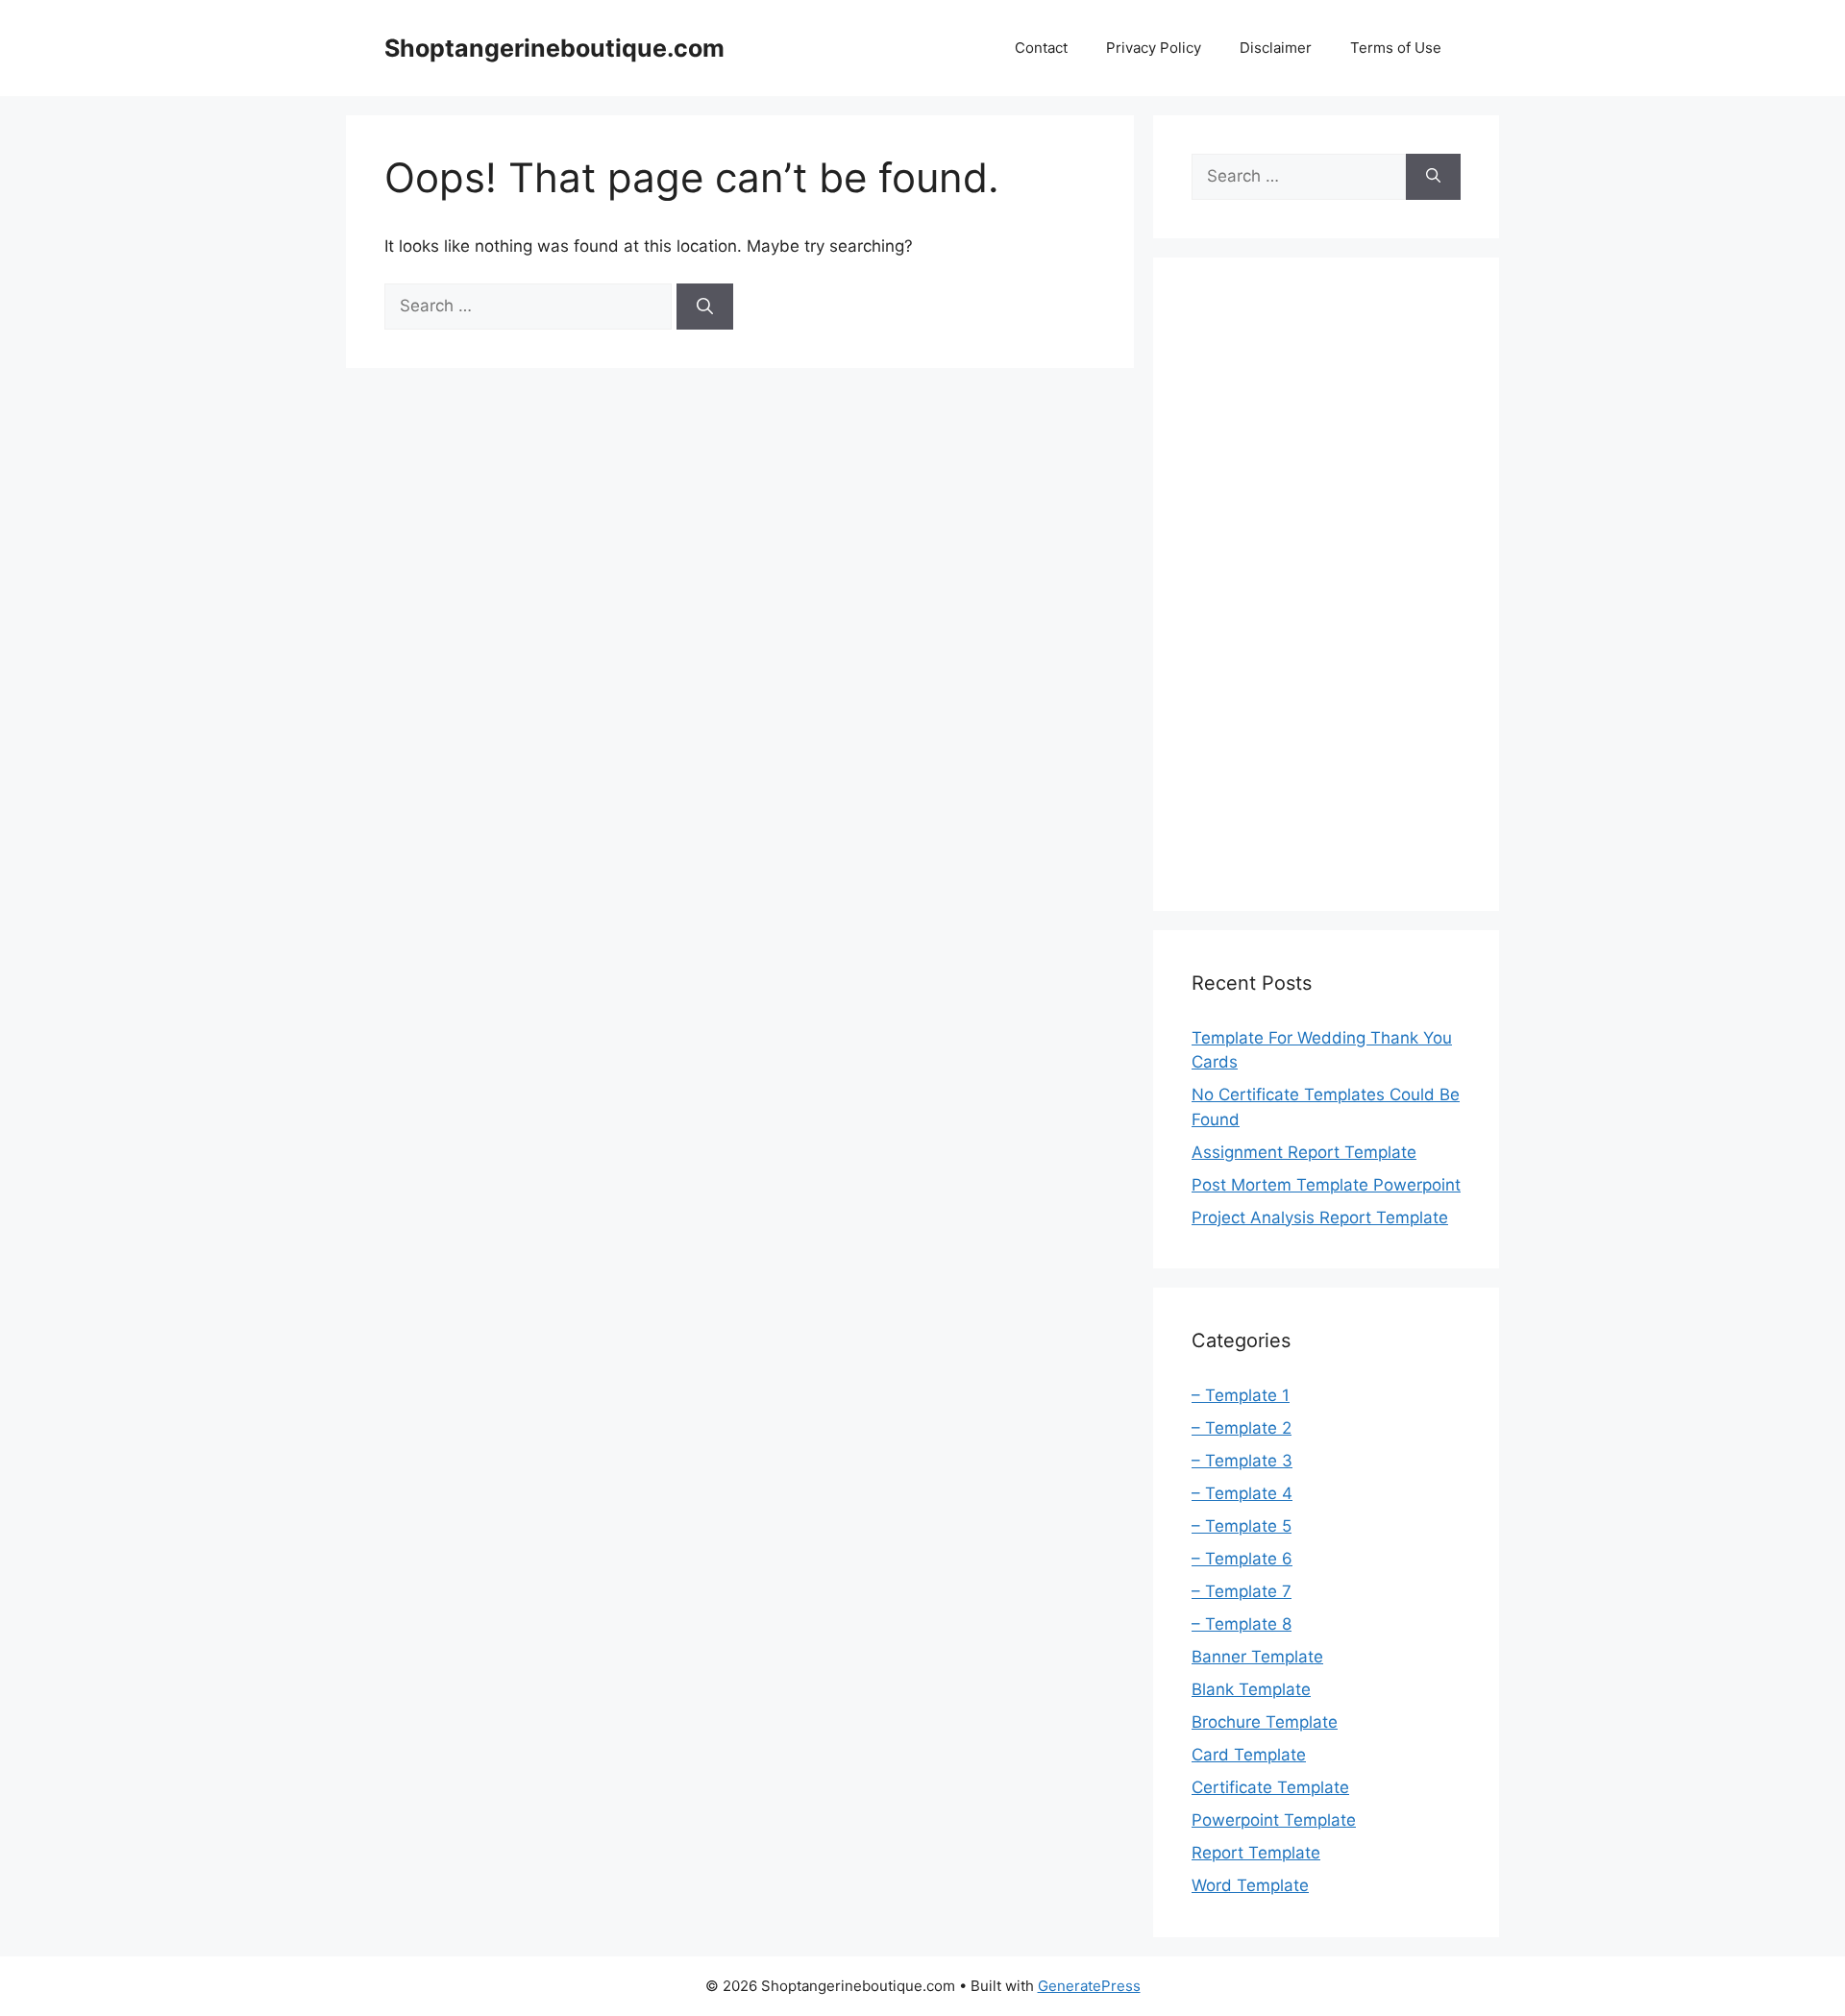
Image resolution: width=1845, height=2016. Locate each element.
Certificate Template (1270, 1787)
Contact (1041, 48)
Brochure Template (1265, 1722)
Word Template (1250, 1885)
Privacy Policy (1154, 48)
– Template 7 (1242, 1591)
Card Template (1249, 1755)
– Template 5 (1242, 1526)
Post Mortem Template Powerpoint (1326, 1185)
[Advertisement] (1326, 584)
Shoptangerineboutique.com (554, 48)
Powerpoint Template (1274, 1820)
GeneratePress (1089, 1986)
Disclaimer (1276, 48)
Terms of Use (1396, 48)
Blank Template (1251, 1689)
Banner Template (1257, 1657)
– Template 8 (1242, 1624)
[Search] (705, 307)
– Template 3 (1242, 1461)
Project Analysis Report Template (1320, 1217)
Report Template (1256, 1853)
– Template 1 (1241, 1395)
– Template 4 (1242, 1493)
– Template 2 (1242, 1428)
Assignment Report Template (1304, 1152)
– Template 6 (1242, 1559)
